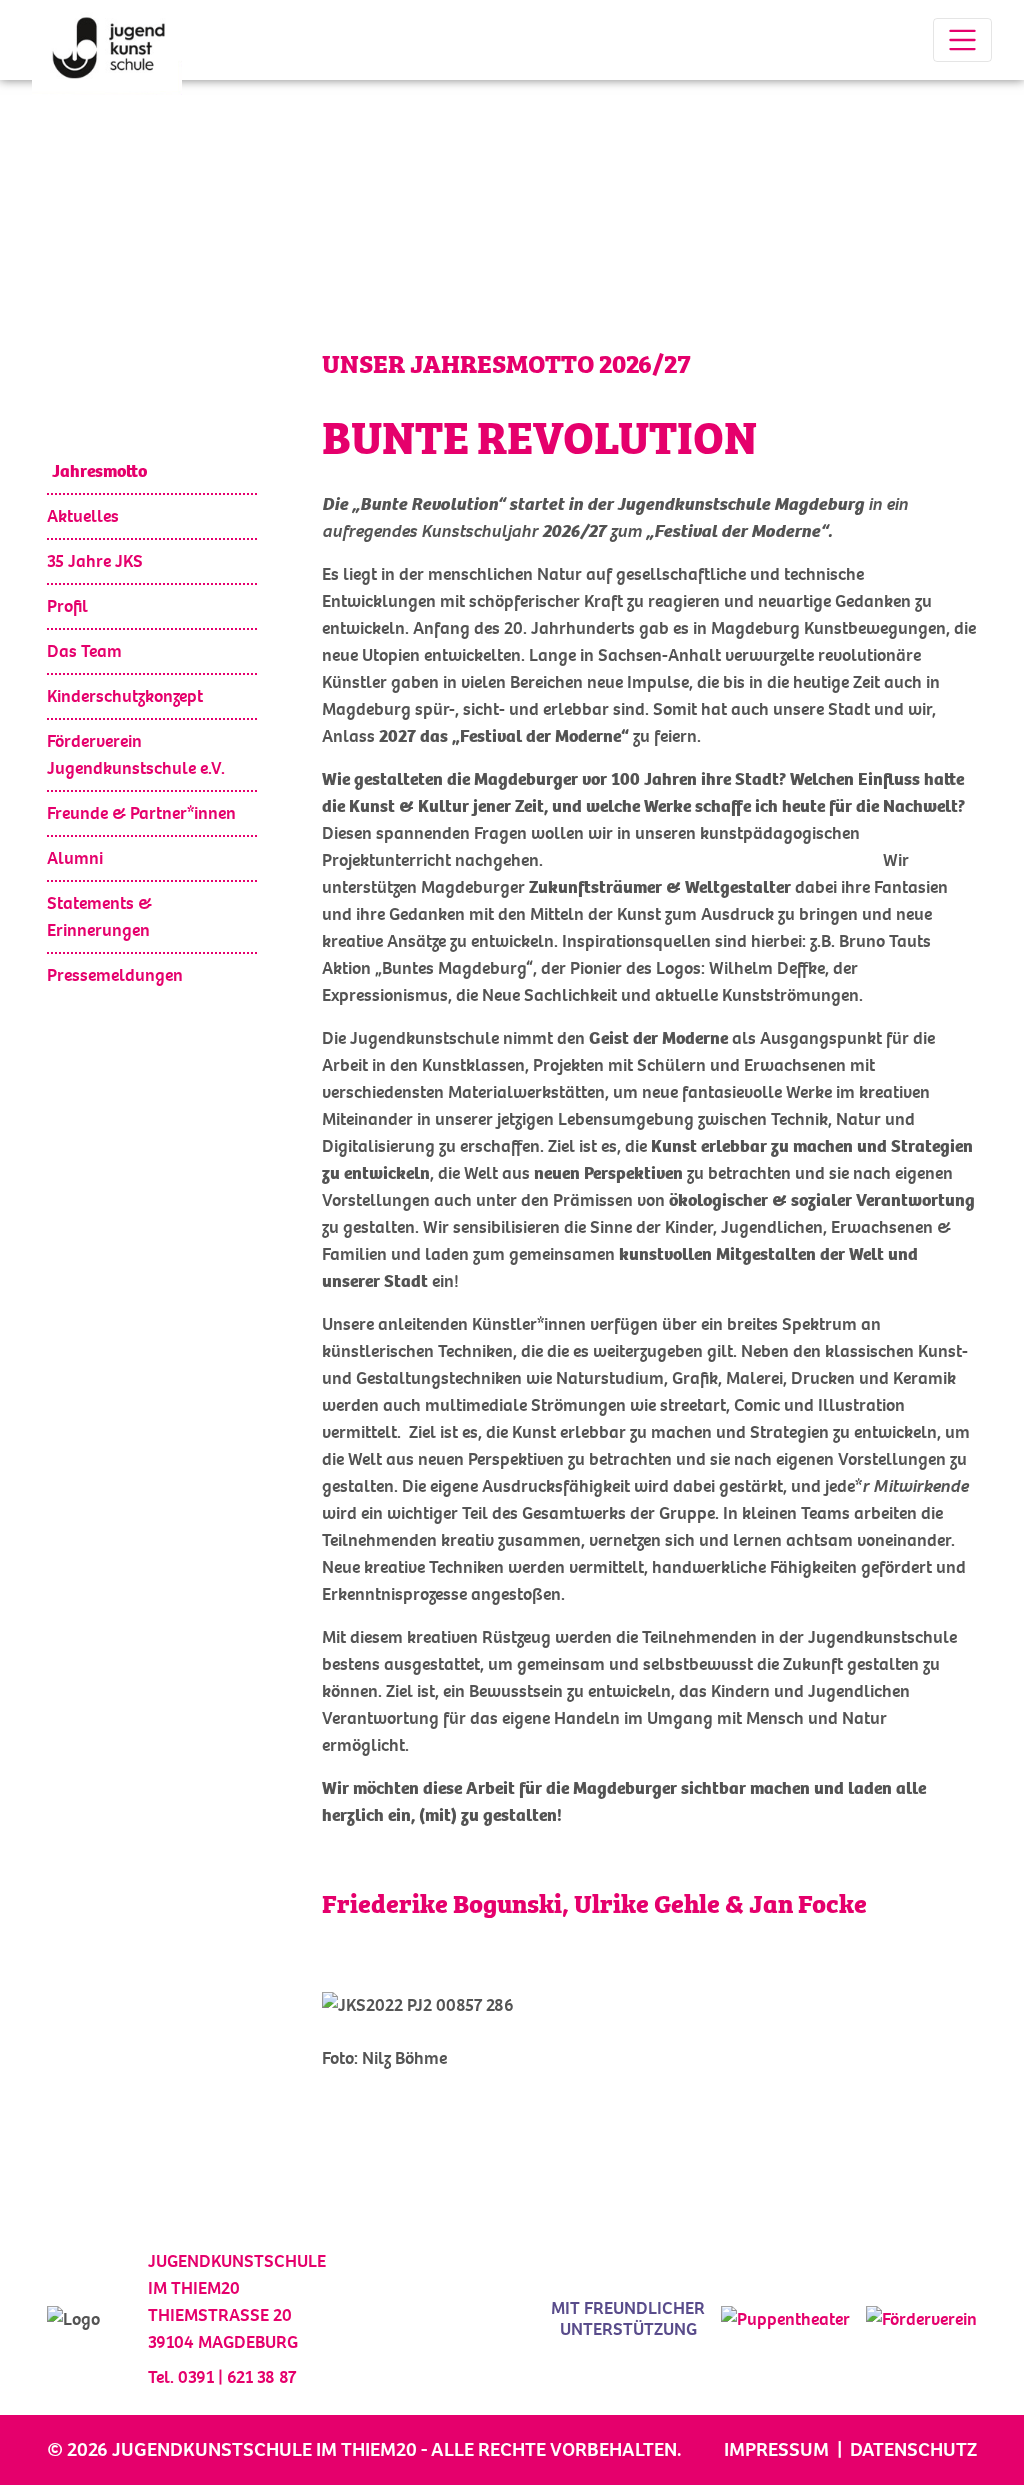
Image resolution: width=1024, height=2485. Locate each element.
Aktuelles (83, 516)
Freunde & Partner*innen (141, 813)
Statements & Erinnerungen (99, 917)
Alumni (75, 858)
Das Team (84, 651)
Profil (67, 606)
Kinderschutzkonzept (125, 696)
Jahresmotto (99, 471)
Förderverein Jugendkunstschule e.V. (136, 755)
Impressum (776, 2449)
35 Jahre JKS (95, 561)
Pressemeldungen (115, 975)
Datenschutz (913, 2449)
